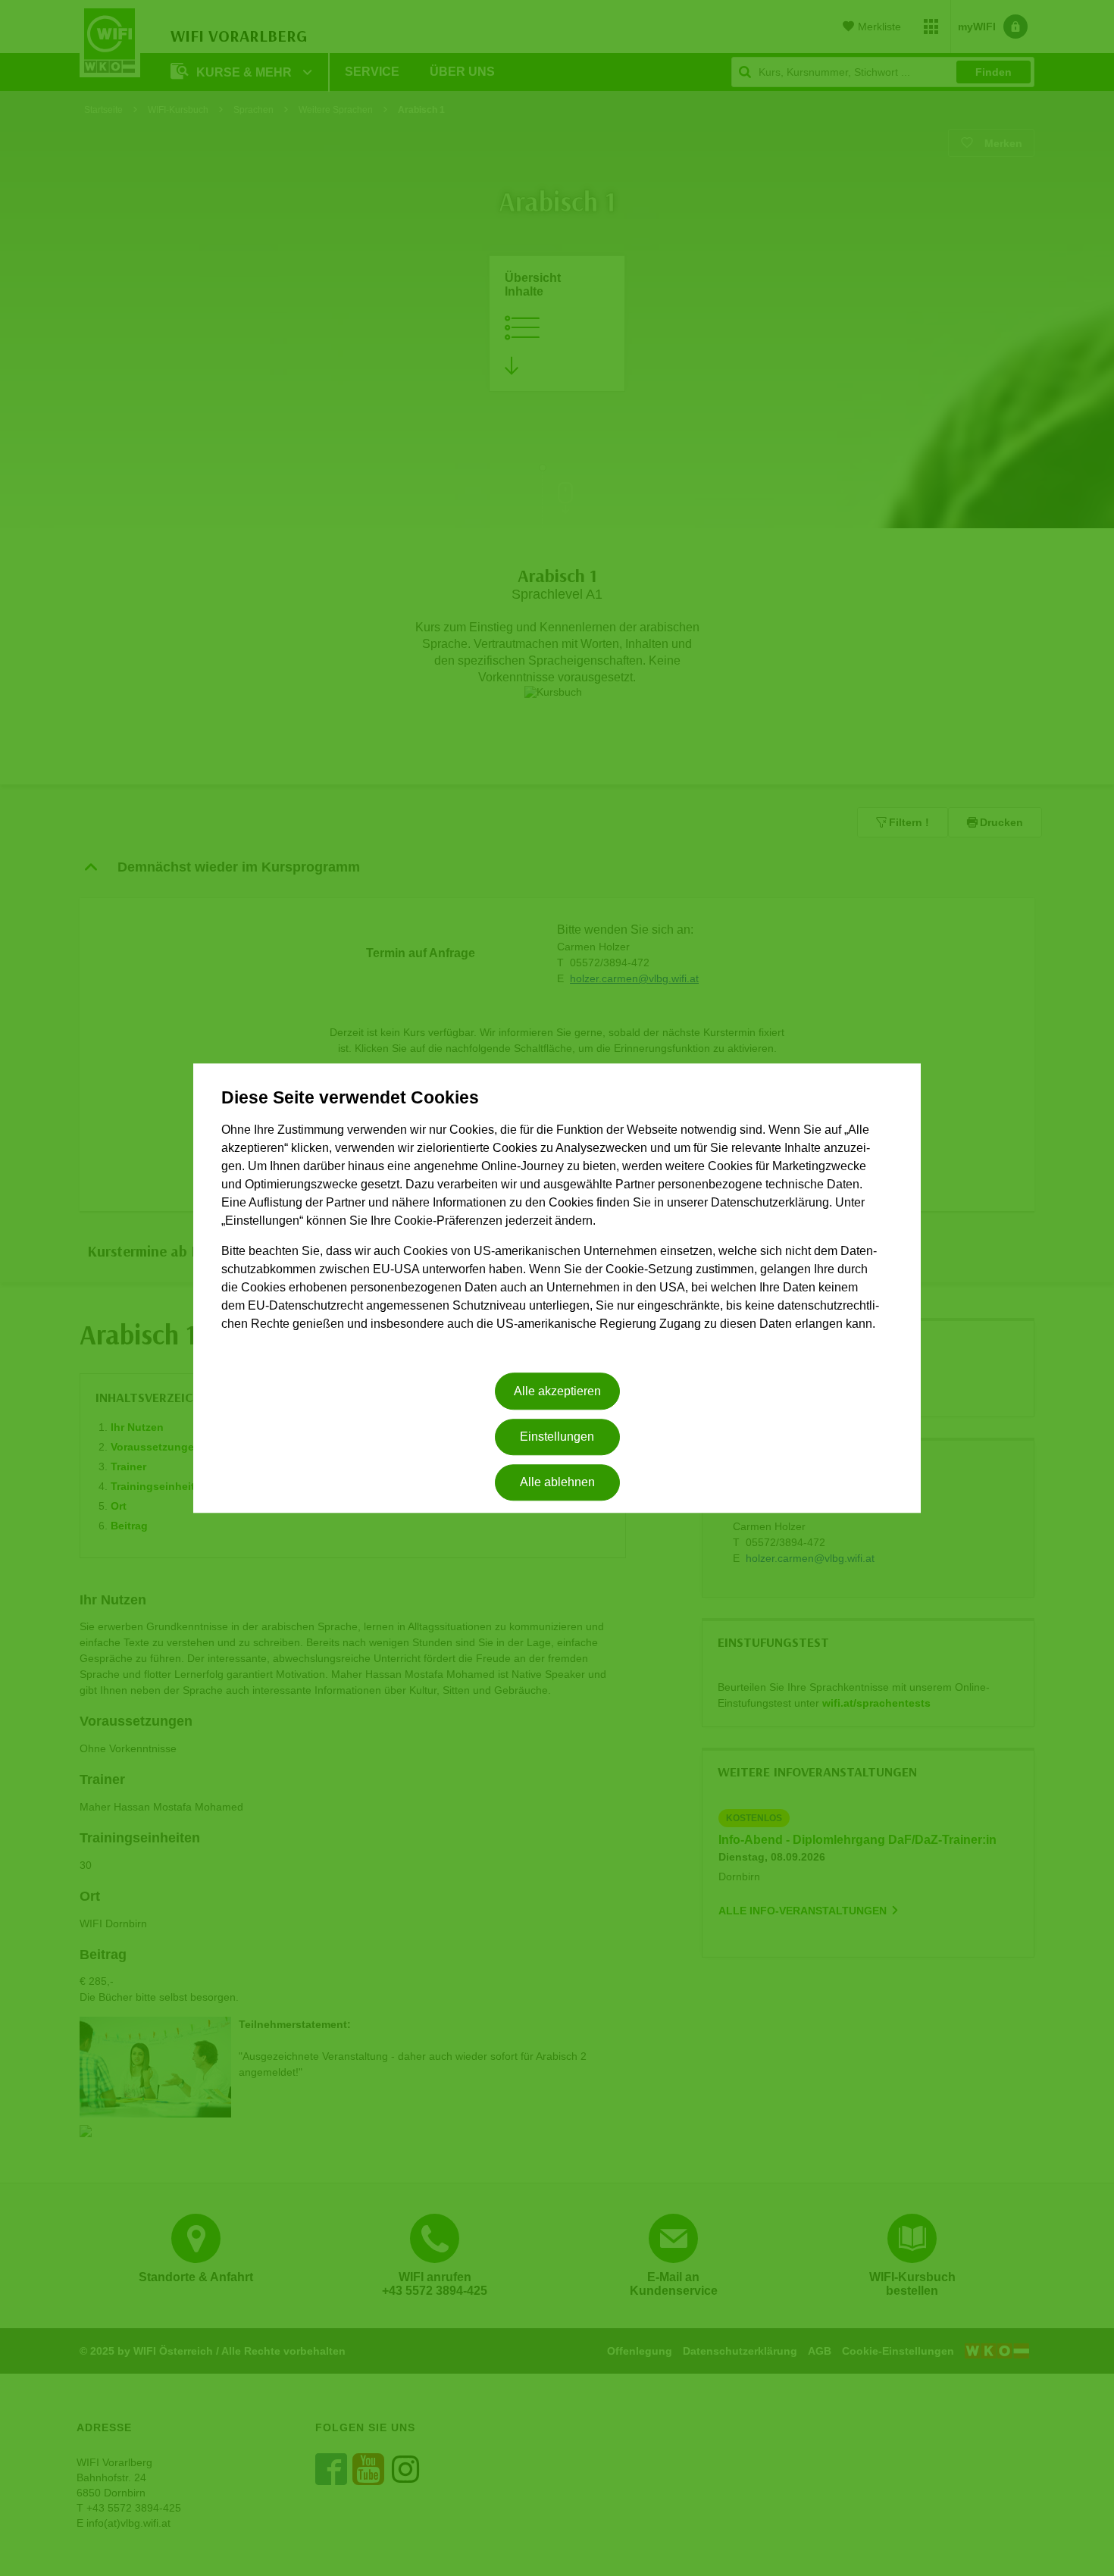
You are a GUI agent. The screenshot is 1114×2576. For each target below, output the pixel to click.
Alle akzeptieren (557, 1391)
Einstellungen (557, 1437)
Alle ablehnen (557, 1483)
